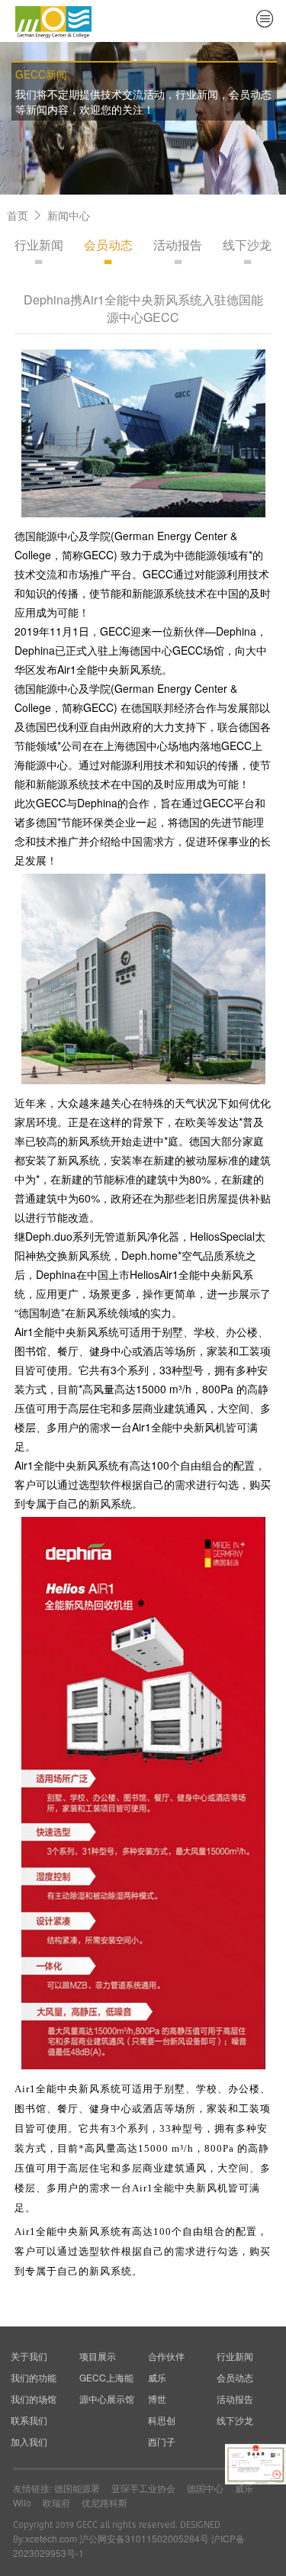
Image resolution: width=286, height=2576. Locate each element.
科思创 (162, 2420)
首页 (18, 215)
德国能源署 (77, 2488)
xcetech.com (51, 2538)
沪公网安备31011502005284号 (144, 2538)
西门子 (162, 2441)
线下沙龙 (247, 245)
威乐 (157, 2377)
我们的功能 (34, 2377)
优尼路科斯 (104, 2502)
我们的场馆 (34, 2399)
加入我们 (29, 2441)
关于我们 (29, 2356)
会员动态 (108, 245)
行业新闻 (39, 245)
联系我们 (29, 2420)
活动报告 (178, 245)
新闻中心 (69, 215)
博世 (157, 2399)
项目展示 (98, 2356)
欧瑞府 (56, 2502)
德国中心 (205, 2488)
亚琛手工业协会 (143, 2488)
